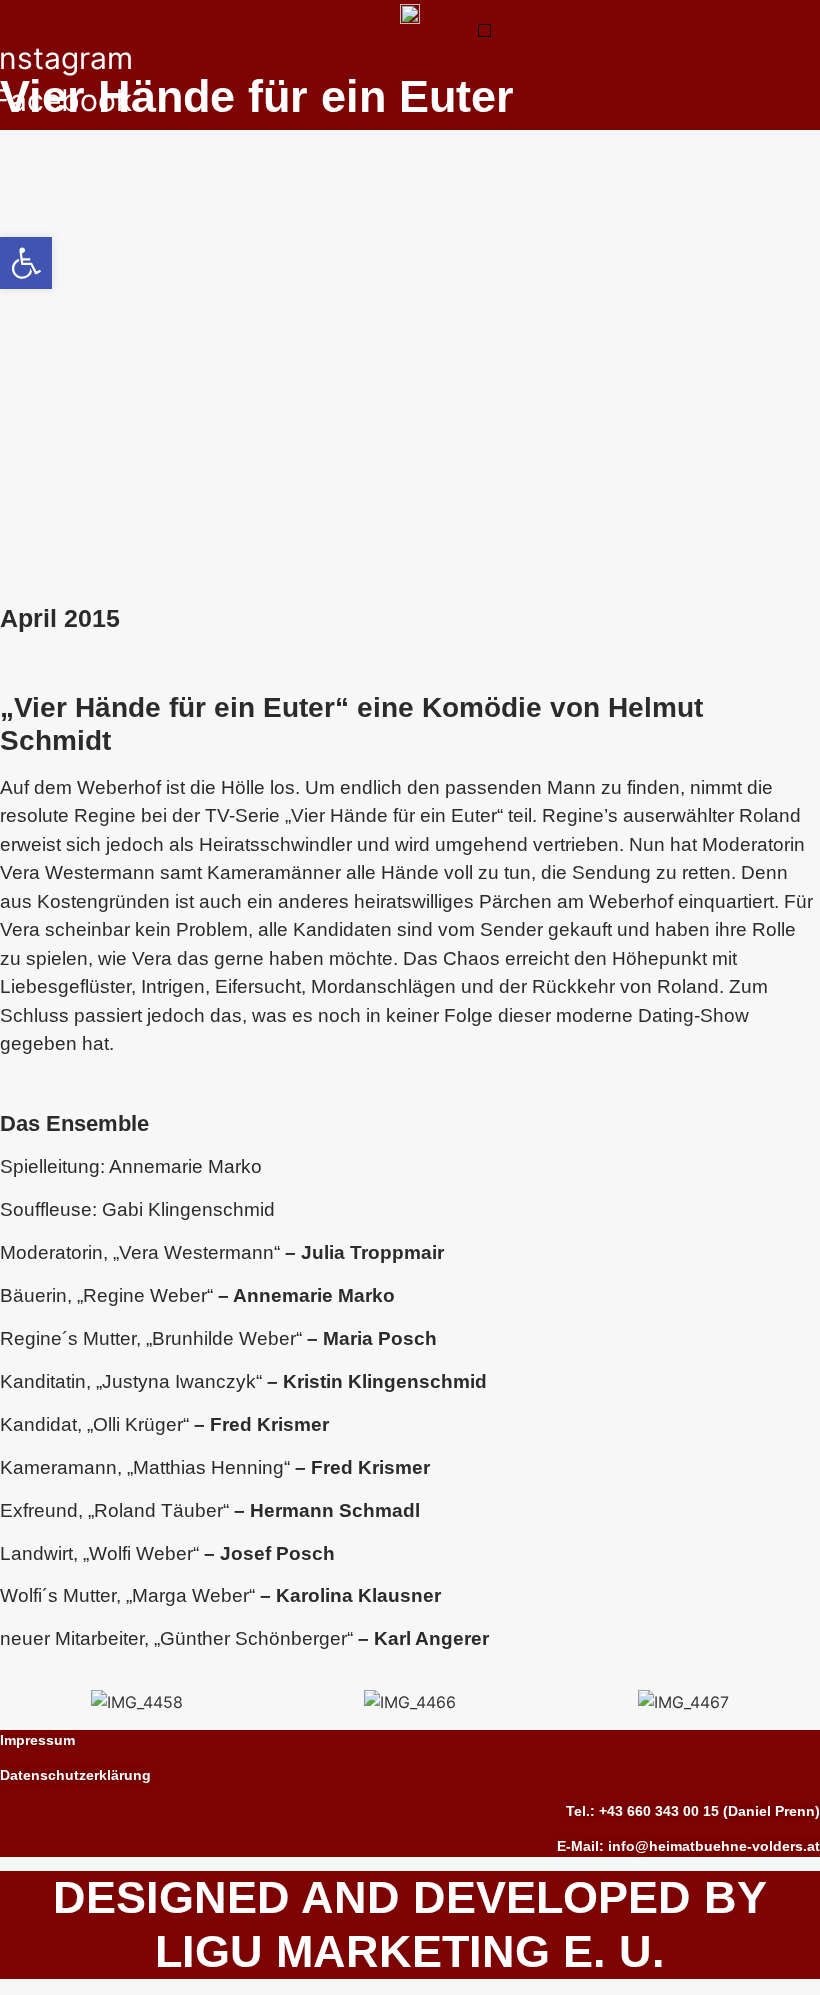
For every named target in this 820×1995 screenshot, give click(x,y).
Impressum (37, 1740)
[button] (484, 30)
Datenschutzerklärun (71, 1775)
